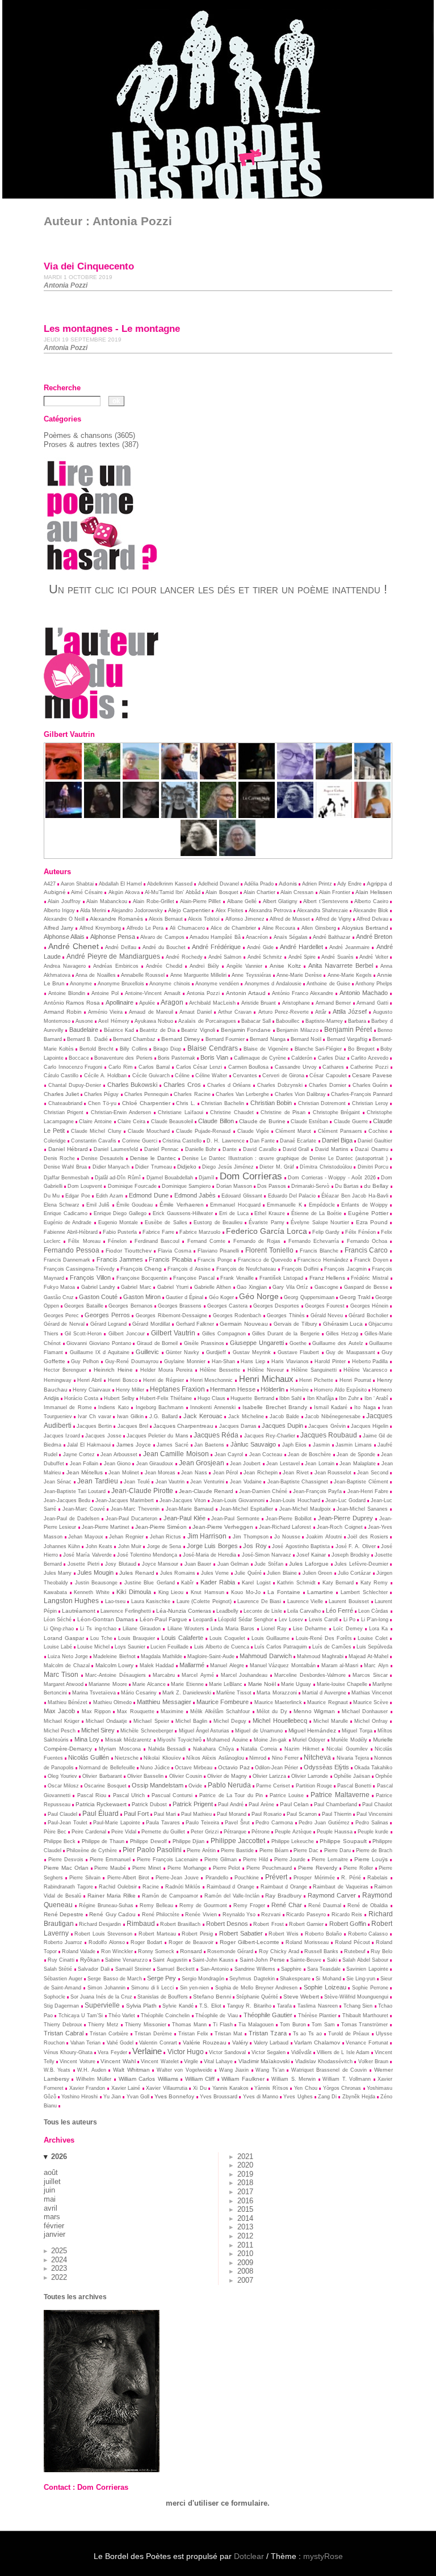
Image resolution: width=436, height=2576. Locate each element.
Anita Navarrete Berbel (341, 966)
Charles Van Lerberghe (242, 1094)
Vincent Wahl (118, 2061)
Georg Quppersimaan (309, 1297)
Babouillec (288, 1021)
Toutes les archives (75, 2297)
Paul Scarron (302, 1814)
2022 (59, 2277)
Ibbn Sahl (290, 1398)
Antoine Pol (105, 993)
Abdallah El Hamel (120, 884)
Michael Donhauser (365, 1711)
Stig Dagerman (62, 2006)
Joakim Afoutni (324, 1537)
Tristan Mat (229, 2034)
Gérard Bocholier (368, 1316)
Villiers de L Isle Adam (343, 2052)
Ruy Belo (381, 1951)
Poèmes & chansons (78, 435)
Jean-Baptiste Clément (361, 1482)
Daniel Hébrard (68, 1149)
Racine (151, 1887)
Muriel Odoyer (309, 1740)
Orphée (384, 1776)
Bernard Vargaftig (347, 1039)
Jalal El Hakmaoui (89, 1445)
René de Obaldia (368, 1905)
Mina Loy (87, 1739)
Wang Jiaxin (234, 2070)
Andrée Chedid (164, 966)
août (51, 2172)
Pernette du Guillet (163, 1832)
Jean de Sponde (356, 1454)
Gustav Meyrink (252, 1352)
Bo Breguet (361, 1049)
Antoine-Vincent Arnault (153, 993)
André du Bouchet (164, 947)
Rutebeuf (355, 1951)
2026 (59, 2156)
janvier (54, 2234)
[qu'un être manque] (295, 777)
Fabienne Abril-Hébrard (71, 1232)
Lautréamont (79, 1611)
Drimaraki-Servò (310, 1186)
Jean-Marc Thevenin (135, 1509)
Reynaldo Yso (239, 1915)
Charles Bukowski (133, 1085)
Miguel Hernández (312, 1730)
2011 (245, 2245)
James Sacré (173, 1445)
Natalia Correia (259, 1749)
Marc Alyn (376, 1666)
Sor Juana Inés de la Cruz (101, 1997)
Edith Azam (110, 1196)
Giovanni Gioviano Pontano (98, 1343)
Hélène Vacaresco (365, 1370)
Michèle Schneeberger (146, 1731)
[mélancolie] (372, 777)
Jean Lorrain (319, 1464)
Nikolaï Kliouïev (162, 1758)
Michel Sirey (98, 1730)
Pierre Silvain (85, 1878)
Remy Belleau (156, 1905)
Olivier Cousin (186, 1776)
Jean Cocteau (266, 1454)
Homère (299, 1390)
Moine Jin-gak (270, 1740)
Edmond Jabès (195, 1195)
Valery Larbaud (271, 2043)
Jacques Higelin (370, 1426)
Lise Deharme (310, 1629)
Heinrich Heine (113, 1370)
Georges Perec (62, 1316)
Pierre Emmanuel (110, 1860)
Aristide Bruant (259, 1003)
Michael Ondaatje (106, 1721)
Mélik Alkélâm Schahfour (220, 1711)
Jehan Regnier (126, 1537)
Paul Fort (136, 1814)
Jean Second (372, 1473)
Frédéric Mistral (370, 1278)
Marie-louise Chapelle (342, 1684)
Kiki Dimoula (134, 1592)
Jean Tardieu (98, 1481)
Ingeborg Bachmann (160, 1407)
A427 (50, 884)
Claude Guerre (351, 1122)
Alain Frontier (335, 892)
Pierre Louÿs (371, 1859)
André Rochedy (184, 957)
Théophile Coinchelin (165, 2016)
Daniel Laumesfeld (116, 1149)
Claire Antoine (95, 1122)
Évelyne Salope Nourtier (320, 1222)
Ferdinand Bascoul (157, 1241)
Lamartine (320, 1592)
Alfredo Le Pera (145, 928)
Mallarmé (192, 1665)
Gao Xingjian (252, 1287)
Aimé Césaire (87, 892)
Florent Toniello (269, 1250)
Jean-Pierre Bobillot (289, 1519)
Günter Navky (183, 1352)
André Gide (260, 947)
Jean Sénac (58, 1482)
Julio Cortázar (354, 1573)
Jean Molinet (123, 1473)
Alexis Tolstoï (204, 919)
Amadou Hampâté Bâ (215, 937)
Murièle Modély (349, 1740)
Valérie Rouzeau (205, 2042)
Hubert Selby (119, 1398)
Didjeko (187, 1167)
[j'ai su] (102, 815)
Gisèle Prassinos (204, 1343)
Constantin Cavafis (94, 1141)
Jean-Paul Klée (185, 1518)
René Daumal (325, 1905)
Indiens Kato (113, 1407)
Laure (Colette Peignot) (204, 1601)
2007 (245, 2280)
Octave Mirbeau (194, 1768)
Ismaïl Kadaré (331, 1407)
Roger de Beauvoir (191, 1942)
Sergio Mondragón (203, 1979)
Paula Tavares (163, 1823)
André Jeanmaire (349, 947)
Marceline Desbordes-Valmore (310, 1675)
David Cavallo (260, 1149)
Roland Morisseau (307, 1942)
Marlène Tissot (234, 1693)
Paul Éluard (100, 1814)
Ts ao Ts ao (308, 2034)
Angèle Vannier (244, 966)
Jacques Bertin (94, 1426)
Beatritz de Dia (158, 1030)
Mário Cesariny (139, 1693)
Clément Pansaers (340, 1131)
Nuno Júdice (155, 1768)
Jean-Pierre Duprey (345, 1518)
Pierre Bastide (237, 1850)
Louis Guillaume (271, 1638)
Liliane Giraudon (142, 1629)
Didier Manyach (111, 1167)
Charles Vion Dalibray (300, 1094)
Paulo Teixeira (202, 1823)
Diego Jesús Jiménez (228, 1167)
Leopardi (203, 1620)
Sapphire (291, 1969)
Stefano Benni (212, 1997)
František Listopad (282, 1278)
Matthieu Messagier (164, 1702)
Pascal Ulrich (129, 1795)
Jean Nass (194, 1473)
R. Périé (351, 1878)
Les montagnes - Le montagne (112, 329)
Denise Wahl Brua (65, 1167)
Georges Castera (227, 1306)
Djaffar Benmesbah (66, 1178)
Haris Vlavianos (290, 1361)
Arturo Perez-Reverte (284, 1012)
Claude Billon (216, 1121)
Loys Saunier (130, 1647)
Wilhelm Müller (94, 2079)
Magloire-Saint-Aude (211, 1656)
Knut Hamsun (207, 1592)
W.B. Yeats (57, 2070)
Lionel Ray (274, 1629)
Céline (182, 1076)
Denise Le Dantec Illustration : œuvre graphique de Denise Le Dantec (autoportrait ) (285, 1158)
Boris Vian (214, 1057)
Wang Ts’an (270, 2070)
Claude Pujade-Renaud (203, 1131)
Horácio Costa (81, 1398)
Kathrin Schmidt (296, 1583)
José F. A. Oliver (356, 1546)
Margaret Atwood (64, 1684)
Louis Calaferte (182, 1638)
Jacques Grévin (327, 1426)
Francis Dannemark (67, 1260)
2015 (245, 2209)
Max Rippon (96, 1711)
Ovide (195, 1786)
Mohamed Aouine (227, 1740)
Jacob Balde (284, 1416)
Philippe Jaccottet (238, 1841)
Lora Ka (378, 1629)
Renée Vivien (201, 1915)
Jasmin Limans (354, 1445)
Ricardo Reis (347, 1915)
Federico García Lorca (267, 1231)
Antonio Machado (364, 993)
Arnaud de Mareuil (151, 1012)
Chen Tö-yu (102, 1103)
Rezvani (271, 1915)
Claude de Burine (262, 1121)
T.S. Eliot (210, 2006)
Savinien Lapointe (367, 1969)
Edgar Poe (77, 1196)
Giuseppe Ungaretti (257, 1343)
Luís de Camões (332, 1647)
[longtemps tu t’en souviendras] (372, 815)
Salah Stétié (58, 1969)
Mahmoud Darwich (265, 1656)
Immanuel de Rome (68, 1407)
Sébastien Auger (63, 1979)
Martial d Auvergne (324, 1693)
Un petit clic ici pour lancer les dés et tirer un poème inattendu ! (218, 589)
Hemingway (58, 1380)
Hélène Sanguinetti (314, 1370)
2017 (245, 2192)
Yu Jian (112, 2097)
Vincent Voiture (77, 2061)
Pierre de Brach (374, 1850)
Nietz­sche (127, 1758)
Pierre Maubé (110, 1868)
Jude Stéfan (269, 1564)
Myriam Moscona (120, 1749)
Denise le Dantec (153, 1158)
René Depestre (64, 1914)
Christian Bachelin (223, 1103)
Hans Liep (253, 1361)
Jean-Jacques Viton (183, 1500)
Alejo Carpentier (189, 910)
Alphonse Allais (64, 937)
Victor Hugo (186, 2052)
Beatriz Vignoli (198, 1030)
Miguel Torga (357, 1731)
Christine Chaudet (232, 1112)
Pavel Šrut (237, 1823)
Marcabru (164, 1675)
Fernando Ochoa (367, 1241)
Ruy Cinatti (61, 1960)
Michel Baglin (191, 1721)
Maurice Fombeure (223, 1702)
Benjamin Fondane (246, 1030)
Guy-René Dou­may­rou (132, 1361)
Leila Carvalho (304, 1611)
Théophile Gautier (268, 2015)
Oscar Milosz (63, 1786)
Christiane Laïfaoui (181, 1112)
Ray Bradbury (283, 1896)
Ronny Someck (156, 1951)
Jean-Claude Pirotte (142, 1491)
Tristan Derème (153, 2034)
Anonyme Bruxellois (121, 984)
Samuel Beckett (175, 1969)
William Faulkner (243, 2079)
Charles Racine (192, 1094)
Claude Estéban (309, 1122)
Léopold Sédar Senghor (246, 1620)
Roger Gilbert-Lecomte (250, 1942)
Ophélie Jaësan (352, 1776)
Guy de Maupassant (351, 1352)
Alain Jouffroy (64, 901)
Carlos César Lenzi (199, 1067)
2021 (245, 2156)
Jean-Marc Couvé (84, 1509)
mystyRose (323, 2556)
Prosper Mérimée (314, 1878)
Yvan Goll (138, 2097)
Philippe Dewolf (148, 1841)
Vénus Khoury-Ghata (68, 2052)
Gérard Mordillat (151, 1324)
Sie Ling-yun (361, 1979)
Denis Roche (59, 1158)
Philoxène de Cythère (92, 1850)
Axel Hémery (114, 1021)
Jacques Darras (238, 1426)
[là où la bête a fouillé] (218, 777)
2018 (245, 2183)
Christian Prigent (64, 1112)
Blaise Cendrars (213, 1048)
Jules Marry (58, 1573)
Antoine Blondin (67, 993)
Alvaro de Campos (162, 937)
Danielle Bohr (201, 1149)
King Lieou (171, 1592)
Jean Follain (84, 1464)
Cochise (378, 1131)
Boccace (79, 1058)
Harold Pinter (330, 1361)
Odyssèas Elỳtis (326, 1767)
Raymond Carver (332, 1895)
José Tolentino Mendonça (147, 1555)
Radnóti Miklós (183, 1887)
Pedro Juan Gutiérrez (324, 1823)
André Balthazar (332, 937)
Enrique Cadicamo (66, 1213)
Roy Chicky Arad (279, 1951)
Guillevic (147, 1352)
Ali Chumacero (187, 928)
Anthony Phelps (374, 984)
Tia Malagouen (256, 2025)
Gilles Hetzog (342, 1334)
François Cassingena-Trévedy (79, 1269)
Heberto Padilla (370, 1361)
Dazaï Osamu (372, 1149)
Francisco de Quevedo (265, 1260)
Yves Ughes (298, 2097)
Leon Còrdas (373, 1611)
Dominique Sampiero (186, 1186)
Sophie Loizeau (325, 1987)
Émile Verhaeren (181, 1205)
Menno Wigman (314, 1711)
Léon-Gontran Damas (106, 1619)
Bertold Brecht (97, 1049)
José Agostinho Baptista (301, 1546)
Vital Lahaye (218, 2061)
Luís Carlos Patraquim (281, 1647)
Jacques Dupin (282, 1426)
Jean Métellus (85, 1472)
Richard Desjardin (100, 1924)
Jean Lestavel (283, 1464)
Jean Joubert (245, 1464)
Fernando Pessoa (72, 1250)
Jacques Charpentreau (183, 1426)
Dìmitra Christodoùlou (326, 1167)
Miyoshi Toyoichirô (179, 1740)
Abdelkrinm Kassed (170, 884)
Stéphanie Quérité (257, 1997)
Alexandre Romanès (116, 919)
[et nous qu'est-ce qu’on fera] (334, 777)
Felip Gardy (326, 1232)
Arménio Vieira (105, 1012)
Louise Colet (373, 1638)
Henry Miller (130, 1390)
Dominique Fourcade (132, 1186)
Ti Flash (223, 2025)
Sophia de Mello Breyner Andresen (257, 1988)
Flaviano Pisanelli (218, 1251)
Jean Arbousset (119, 1454)
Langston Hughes (72, 1601)
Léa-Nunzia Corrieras (184, 1611)
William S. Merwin (294, 2079)
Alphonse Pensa (113, 937)
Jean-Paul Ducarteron (131, 1519)
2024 (59, 2260)
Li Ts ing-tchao (98, 1629)
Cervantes (245, 1076)
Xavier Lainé (126, 2088)
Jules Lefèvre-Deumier (361, 1564)
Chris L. (186, 1103)
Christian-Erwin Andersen (121, 1112)
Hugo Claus (211, 1398)
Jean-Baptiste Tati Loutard (75, 1491)
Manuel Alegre (227, 1666)
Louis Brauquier (137, 1638)
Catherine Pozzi (369, 1067)
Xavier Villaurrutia (167, 2088)
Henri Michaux (266, 1379)
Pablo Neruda (229, 1785)
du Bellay (376, 1186)
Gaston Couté (98, 1297)
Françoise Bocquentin (142, 1278)
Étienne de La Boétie (316, 1213)
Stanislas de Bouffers (163, 1997)
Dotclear (249, 2556)
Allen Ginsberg (319, 928)
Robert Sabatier (241, 1933)
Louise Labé (58, 1647)
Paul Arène (261, 1805)
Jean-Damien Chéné (263, 1491)
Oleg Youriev (62, 1776)
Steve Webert (301, 1997)
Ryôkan (90, 1960)
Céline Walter (211, 1076)
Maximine (172, 1711)
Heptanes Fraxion (177, 1389)
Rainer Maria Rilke (112, 1896)
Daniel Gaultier (375, 1141)
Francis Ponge (215, 1260)
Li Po (349, 1620)
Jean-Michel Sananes (362, 1509)
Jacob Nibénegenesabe (333, 1416)
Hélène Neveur (266, 1370)
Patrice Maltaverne (340, 1795)
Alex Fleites (230, 910)
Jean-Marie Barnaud (190, 1509)
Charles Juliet (61, 1094)
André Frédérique (216, 947)
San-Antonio (215, 1969)
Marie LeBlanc (226, 1684)
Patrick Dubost (149, 1805)
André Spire (302, 957)
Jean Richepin (260, 1473)
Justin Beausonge (96, 1583)
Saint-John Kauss (213, 1960)
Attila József (350, 1011)
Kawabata (55, 1592)
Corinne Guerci (140, 1141)
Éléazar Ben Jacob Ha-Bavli (355, 1196)
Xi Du (200, 2088)
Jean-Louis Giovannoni (238, 1500)
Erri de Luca (234, 1213)
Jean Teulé (137, 1482)
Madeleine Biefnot (114, 1656)
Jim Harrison (207, 1536)
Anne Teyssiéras (251, 975)
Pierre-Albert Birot (128, 1878)
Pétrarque (235, 1832)
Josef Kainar (311, 1555)
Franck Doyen (371, 1260)
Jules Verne (215, 1573)
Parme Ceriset (273, 1786)
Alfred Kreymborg (100, 928)
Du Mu (52, 1196)
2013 (245, 2227)
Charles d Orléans (229, 1085)
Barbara (357, 1021)
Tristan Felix (193, 2034)
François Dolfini (300, 1269)
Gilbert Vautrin (173, 1333)
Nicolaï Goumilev (347, 1749)
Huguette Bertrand (252, 1398)
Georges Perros (107, 1315)
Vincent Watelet (160, 2061)
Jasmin (321, 1445)
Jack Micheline (246, 1416)
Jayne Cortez (79, 1454)
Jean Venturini (207, 1482)
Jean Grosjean (202, 1463)
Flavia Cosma (175, 1251)
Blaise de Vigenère (266, 1049)
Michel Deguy (230, 1721)
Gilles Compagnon (224, 1334)
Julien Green (317, 1573)
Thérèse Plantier (317, 2016)
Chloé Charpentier (146, 1103)
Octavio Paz (234, 1767)
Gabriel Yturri (173, 1287)
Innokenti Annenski (213, 1407)
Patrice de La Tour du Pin (231, 1795)
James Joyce (134, 1445)
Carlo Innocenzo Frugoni (73, 1067)
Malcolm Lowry (115, 1665)
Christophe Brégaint (337, 1112)
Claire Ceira (131, 1122)
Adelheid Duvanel (219, 884)
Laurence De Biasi (259, 1601)
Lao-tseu (115, 1601)
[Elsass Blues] (179, 777)
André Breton (374, 937)
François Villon (90, 1278)
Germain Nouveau (244, 1324)
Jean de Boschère (309, 1454)
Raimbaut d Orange (284, 1887)
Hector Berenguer (65, 1370)
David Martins (332, 1149)
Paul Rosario (267, 1814)
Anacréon (257, 937)
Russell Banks (321, 1951)
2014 (245, 2218)
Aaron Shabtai (77, 884)
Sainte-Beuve (306, 1960)
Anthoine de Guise (328, 984)
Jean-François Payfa (317, 1491)
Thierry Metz (103, 2025)
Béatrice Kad (119, 1030)
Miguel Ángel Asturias (204, 1731)
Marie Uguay (296, 1684)
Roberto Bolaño (323, 1934)
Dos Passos (272, 1186)
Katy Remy (374, 1583)
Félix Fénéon (360, 1232)
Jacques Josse (103, 1436)
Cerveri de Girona (283, 1076)
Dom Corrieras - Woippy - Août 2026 (332, 1178)
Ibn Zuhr (349, 1398)
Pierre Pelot (227, 1868)
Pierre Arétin (201, 1850)
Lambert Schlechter (364, 1592)
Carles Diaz (332, 1058)
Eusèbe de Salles (166, 1222)
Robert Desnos (227, 1924)
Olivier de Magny (227, 1776)
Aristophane (296, 1003)
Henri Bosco (123, 1380)
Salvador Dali (93, 1969)
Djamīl (206, 1178)
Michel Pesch (60, 1731)
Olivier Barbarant (102, 1776)
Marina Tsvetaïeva (94, 1693)
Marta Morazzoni (276, 1693)
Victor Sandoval (227, 2052)
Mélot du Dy (272, 1711)
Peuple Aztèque (293, 1832)
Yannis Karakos (231, 2088)
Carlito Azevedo (370, 1058)
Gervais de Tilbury (295, 1324)
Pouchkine (247, 1878)
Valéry (240, 2042)
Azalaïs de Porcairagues (207, 1021)
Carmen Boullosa (249, 1067)
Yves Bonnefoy (174, 2096)
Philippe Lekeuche (293, 1841)
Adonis (288, 884)
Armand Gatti (372, 1003)
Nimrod (258, 1758)
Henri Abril (89, 1380)
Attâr (321, 1012)
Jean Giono (117, 1464)
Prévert (276, 1877)
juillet (52, 2181)
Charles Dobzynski (280, 1085)
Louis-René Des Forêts (324, 1638)
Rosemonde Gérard (230, 1951)
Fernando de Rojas (257, 1241)
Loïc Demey (348, 1629)
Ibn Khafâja (320, 1398)
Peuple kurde (373, 1832)
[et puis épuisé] (141, 777)
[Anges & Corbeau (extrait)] (199, 853)
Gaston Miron (142, 1297)
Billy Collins (134, 1049)
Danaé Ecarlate (298, 1141)
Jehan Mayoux (86, 1537)
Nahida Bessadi (167, 1749)
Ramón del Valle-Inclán (232, 1896)
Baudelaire (84, 1030)
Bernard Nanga (267, 1039)
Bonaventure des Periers (123, 1058)
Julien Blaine (282, 1573)
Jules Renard (137, 1573)
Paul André (231, 1805)
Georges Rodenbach (237, 1316)
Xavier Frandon (87, 2088)
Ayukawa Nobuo (154, 1021)
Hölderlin (272, 1389)
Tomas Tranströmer (365, 2025)
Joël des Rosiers (368, 1537)
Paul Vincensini (374, 1814)
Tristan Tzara (268, 2033)
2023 (59, 2268)
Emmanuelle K (284, 1205)
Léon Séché (58, 1620)
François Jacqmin (345, 1269)
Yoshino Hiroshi (79, 2097)
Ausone (84, 1021)
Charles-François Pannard (362, 1094)
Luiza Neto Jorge (68, 1656)
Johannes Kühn (62, 1546)
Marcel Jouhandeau (244, 1675)
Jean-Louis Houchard (295, 1500)
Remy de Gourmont (203, 1905)
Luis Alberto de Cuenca (222, 1647)
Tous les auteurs (70, 2122)
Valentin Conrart (158, 2043)
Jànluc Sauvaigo (253, 1444)
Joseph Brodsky (351, 1555)
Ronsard (191, 1951)
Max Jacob (59, 1711)
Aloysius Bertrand (365, 928)
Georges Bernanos (130, 1306)
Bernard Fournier (225, 1039)
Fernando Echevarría (314, 1241)
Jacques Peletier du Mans (158, 1436)
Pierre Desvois (66, 1860)
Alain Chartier (259, 892)
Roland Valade (79, 1951)
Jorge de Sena (164, 1546)
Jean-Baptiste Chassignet (298, 1482)
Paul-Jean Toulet (68, 1823)
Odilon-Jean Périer (276, 1768)
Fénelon (117, 1241)
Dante (230, 1149)
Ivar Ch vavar (94, 1416)
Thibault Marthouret (365, 2016)
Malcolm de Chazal (67, 1666)
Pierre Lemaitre (330, 1860)
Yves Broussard (219, 2097)
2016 (245, 2201)
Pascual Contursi (172, 1795)
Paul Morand (232, 1814)
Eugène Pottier (368, 1213)
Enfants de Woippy (364, 1205)
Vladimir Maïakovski (264, 2061)
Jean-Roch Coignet (339, 1527)
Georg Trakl (355, 1297)
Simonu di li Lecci (152, 1988)
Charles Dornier (328, 1085)
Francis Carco (366, 1250)
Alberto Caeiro (371, 901)
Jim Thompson (251, 1537)
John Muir (130, 1546)
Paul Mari (165, 1814)
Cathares (333, 1067)
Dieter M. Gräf (277, 1167)
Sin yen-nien (195, 1988)
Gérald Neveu (327, 1316)
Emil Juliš (98, 1205)
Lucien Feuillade (169, 1647)
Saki (332, 1960)
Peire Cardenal (89, 1832)
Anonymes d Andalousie (273, 984)
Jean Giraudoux (155, 1464)
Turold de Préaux (349, 2034)
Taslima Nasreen (318, 2006)
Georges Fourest (325, 1306)
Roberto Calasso (368, 1934)
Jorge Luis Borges (212, 1546)
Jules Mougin (95, 1572)
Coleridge (55, 1141)
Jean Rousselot (333, 1473)
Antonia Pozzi (203, 993)
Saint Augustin (170, 1960)
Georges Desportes (276, 1306)
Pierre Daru (338, 1850)
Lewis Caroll (323, 1620)
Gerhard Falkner (195, 1324)
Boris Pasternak (177, 1058)
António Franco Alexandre (303, 993)
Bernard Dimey (181, 1039)
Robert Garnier (306, 1924)
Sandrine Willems (255, 1969)
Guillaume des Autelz (338, 1343)
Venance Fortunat (367, 2043)
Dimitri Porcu (373, 1167)
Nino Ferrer (285, 1758)
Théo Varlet (122, 2016)
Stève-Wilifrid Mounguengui (356, 1997)
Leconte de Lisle (263, 1611)
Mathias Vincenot (372, 1693)
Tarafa (284, 2006)
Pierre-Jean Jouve (177, 1878)
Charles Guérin (370, 1085)
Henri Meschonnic (212, 1380)
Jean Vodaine (246, 1482)
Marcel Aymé (198, 1675)
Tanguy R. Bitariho (249, 2006)
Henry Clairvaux (92, 1390)
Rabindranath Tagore (68, 1887)
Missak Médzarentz (128, 1740)
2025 (59, 2251)
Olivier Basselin (145, 1776)
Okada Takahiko (373, 1768)
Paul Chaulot (377, 1805)
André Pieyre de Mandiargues (113, 956)
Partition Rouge (314, 1786)
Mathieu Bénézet (68, 1702)
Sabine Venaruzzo (126, 1960)
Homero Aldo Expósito (340, 1390)
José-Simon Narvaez (267, 1555)
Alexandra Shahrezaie (322, 910)
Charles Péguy (101, 1094)
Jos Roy (255, 1546)
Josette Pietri (83, 1564)
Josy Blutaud (121, 1564)
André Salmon (225, 957)
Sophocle (54, 1997)
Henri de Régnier (163, 1380)
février (54, 2226)
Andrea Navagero (65, 966)
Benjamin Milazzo (297, 1030)
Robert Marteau (157, 1934)
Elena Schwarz (62, 1205)
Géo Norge (259, 1296)
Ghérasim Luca (343, 1324)
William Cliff (200, 2079)
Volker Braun (373, 2061)
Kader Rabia (218, 1582)
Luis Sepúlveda (374, 1647)
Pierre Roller (358, 1868)
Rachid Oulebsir (118, 1887)
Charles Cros (182, 1085)
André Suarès (338, 957)
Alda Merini (93, 910)
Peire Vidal (124, 1832)
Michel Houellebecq (280, 1721)
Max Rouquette (135, 1711)
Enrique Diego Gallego (120, 1213)
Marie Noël (262, 1684)
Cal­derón (302, 1058)
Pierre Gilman (221, 1860)
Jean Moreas (160, 1473)
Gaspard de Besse (366, 1287)
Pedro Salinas (372, 1823)
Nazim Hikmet (302, 1749)
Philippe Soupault (343, 1841)
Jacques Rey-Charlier (270, 1436)
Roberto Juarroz (63, 1942)
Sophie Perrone (370, 1988)
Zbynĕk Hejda (359, 2097)
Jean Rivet (295, 1473)
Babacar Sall (256, 1021)
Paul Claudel (62, 1814)
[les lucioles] (257, 777)
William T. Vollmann (347, 2079)
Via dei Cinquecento (89, 266)
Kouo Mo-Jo (246, 1592)
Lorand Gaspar (64, 1638)
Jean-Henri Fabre (368, 1491)
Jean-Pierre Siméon (161, 1527)
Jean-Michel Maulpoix (305, 1509)
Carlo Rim (121, 1067)
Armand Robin (63, 1012)
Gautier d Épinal (185, 1297)
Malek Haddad (157, 1666)
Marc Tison (61, 1675)
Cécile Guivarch (151, 1076)
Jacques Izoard (62, 1436)
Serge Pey (162, 1978)
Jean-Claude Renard (206, 1491)
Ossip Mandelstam (158, 1785)
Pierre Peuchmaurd (269, 1868)
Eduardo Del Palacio (292, 1196)
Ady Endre (349, 884)
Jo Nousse (287, 1537)
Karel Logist (256, 1583)
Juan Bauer (198, 1564)
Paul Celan (294, 1804)
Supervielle (102, 2005)
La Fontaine (284, 1592)
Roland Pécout (353, 1942)
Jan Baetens (209, 1445)
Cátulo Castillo (61, 1076)
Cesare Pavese (372, 1075)
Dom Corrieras (251, 1176)
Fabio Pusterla (120, 1232)
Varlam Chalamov (317, 2042)
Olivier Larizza (269, 1776)
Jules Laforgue (309, 1564)
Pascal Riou (92, 1795)
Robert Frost (268, 1924)
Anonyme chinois (169, 984)
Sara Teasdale (324, 1969)
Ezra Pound (372, 1222)
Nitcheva (317, 1757)
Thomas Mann (189, 2025)
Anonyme (81, 984)
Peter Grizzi (205, 1832)
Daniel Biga (337, 1140)
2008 (245, 2271)
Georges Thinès (286, 1316)
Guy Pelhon (85, 1361)
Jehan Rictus (166, 1537)
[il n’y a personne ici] (141, 815)
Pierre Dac (306, 1850)
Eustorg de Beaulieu (218, 1222)
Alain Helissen (374, 892)
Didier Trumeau (153, 1167)
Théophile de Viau (217, 2016)
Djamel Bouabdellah (170, 1178)
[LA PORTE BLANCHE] (179, 815)
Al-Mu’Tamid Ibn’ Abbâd (173, 892)
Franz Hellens (328, 1278)
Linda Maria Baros (232, 1629)
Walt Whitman (131, 2070)
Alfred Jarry (59, 928)
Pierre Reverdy (318, 1868)
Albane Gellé (242, 901)
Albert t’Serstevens (326, 901)
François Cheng (141, 1269)
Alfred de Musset (290, 919)
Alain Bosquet (222, 892)
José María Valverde (87, 1555)
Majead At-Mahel (368, 1656)
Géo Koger (221, 1297)
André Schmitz (265, 957)
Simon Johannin (106, 1988)
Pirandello (217, 1878)
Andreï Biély (204, 966)
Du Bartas (347, 1186)
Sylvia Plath (142, 2006)
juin (49, 2190)
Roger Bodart (146, 1942)
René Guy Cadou (112, 1914)
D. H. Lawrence (225, 1141)
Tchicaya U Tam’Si (81, 2016)
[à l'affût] (102, 777)
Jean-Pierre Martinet (106, 1527)
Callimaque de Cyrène (260, 1058)
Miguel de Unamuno (259, 1731)
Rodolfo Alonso (107, 1942)
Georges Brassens (180, 1306)
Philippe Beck (60, 1841)
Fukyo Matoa (60, 1287)
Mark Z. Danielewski (187, 1693)
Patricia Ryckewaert (101, 1804)
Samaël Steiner (133, 1969)
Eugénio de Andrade (68, 1222)
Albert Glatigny (280, 901)
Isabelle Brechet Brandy (275, 1407)
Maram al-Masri (340, 1666)
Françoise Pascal (194, 1278)
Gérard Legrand (109, 1324)
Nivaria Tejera (353, 1758)
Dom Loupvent (85, 1186)
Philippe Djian (189, 1841)
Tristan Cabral (64, 2033)
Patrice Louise (287, 1795)
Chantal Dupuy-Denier (75, 1085)
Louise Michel (93, 1647)
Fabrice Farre (158, 1232)
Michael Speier (151, 1721)
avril (51, 2208)
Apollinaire (120, 1002)
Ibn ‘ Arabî (376, 1398)
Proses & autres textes (82, 444)
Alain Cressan (297, 892)
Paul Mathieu (196, 1814)
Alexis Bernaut (166, 919)
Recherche (62, 388)
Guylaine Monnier (185, 1361)
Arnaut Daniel (196, 1012)
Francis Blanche (319, 1251)
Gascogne (326, 1287)
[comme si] (64, 815)
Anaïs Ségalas (291, 937)
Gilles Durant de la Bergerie (286, 1334)
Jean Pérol (225, 1473)
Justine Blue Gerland (150, 1583)
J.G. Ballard (163, 1416)
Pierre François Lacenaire (167, 1860)
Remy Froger (249, 1905)
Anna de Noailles (95, 975)
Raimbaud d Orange (230, 1887)
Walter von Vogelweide (185, 2070)
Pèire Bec (55, 1832)
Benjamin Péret (348, 1029)
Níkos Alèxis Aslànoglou (215, 1758)
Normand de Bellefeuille (107, 1768)
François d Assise (189, 1269)
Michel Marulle (331, 1721)
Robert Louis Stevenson (103, 1934)
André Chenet (74, 946)
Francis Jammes (120, 1259)
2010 (245, 2254)
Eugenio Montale (118, 1222)
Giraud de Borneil (157, 1343)
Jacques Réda (216, 1435)
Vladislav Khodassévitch (324, 2061)
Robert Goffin (348, 1924)
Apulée (147, 1003)
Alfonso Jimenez (245, 919)
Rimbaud (141, 1924)
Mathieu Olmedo (112, 1702)
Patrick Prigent (193, 1804)
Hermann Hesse (233, 1389)
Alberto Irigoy (59, 910)
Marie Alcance (149, 1684)
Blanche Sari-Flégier (318, 1049)
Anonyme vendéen (217, 984)
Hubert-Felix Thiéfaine (166, 1398)
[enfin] (64, 777)
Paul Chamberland (336, 1805)
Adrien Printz (317, 884)
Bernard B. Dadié (87, 1039)
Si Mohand (328, 1979)
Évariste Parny (266, 1222)
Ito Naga (365, 1407)
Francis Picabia (170, 1259)
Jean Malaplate (357, 1464)
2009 (245, 2263)
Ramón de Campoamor (170, 1896)
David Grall (296, 1149)
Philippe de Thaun (103, 1841)
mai (50, 2199)
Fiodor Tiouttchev (129, 1251)
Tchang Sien (358, 2006)
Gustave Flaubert (298, 1352)
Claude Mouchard (149, 1131)
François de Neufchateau (246, 1269)
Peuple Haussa (335, 1832)
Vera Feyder (112, 2052)
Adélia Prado (259, 884)
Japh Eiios (295, 1445)
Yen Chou (306, 2088)
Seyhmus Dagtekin (252, 1979)
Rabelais (378, 1878)
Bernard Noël (306, 1039)
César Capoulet (328, 1076)
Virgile (191, 2061)
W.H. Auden (92, 2070)
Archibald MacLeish (212, 1003)
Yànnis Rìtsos (271, 2088)
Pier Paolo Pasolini (152, 1850)
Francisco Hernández (323, 1260)
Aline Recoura (279, 928)
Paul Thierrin (337, 1814)
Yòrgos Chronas (342, 2088)
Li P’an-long (375, 1620)
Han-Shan (223, 1361)
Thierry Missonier (146, 2025)
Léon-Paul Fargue (163, 1619)
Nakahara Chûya (213, 1749)
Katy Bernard (338, 1583)
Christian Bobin (271, 1103)
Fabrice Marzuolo (200, 1232)
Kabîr (187, 1583)
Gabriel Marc (136, 1287)
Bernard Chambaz (134, 1039)
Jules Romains (178, 1573)
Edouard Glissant (242, 1196)
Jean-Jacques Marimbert (125, 1500)
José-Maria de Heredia (209, 1555)
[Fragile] (237, 853)
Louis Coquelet (227, 1638)
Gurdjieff (216, 1352)
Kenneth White (92, 1592)
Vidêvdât (301, 2052)
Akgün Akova (124, 892)
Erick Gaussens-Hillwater (183, 1213)
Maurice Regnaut (327, 1702)
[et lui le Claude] (218, 815)
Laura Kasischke (151, 1601)
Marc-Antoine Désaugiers (116, 1675)
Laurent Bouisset (349, 1601)
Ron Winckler (117, 1951)
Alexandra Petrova (270, 910)
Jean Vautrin (170, 1482)
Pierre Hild (255, 1860)
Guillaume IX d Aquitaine (100, 1352)
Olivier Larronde (310, 1776)
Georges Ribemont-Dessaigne (171, 1316)
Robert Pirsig (197, 1934)
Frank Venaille (237, 1278)
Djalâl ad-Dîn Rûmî (118, 1178)
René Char (287, 1905)
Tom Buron (293, 2025)
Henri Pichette (316, 1380)
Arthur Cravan (235, 1012)
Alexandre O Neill (64, 919)
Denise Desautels (102, 1158)
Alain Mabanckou (107, 901)
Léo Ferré (339, 1610)
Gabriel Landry (98, 1287)
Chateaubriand (65, 1103)
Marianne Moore (108, 1684)
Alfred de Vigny (334, 919)
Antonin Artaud (246, 993)
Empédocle (322, 1205)
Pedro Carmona (274, 1823)
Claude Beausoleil (172, 1122)
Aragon (172, 1002)
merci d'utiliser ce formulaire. (218, 2503)
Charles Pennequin (146, 1094)
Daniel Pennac (162, 1149)
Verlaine (147, 2051)
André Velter (374, 957)
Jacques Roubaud (329, 1435)
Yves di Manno (261, 2097)
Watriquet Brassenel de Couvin (329, 2070)
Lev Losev (291, 1620)
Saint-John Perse (262, 1960)
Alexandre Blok (371, 910)
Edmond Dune (148, 1195)
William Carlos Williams (148, 2079)
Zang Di (327, 2097)
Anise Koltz (285, 966)
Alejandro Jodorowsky (137, 910)
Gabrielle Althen (213, 1287)
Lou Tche (101, 1638)
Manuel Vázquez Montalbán (283, 1666)
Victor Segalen (269, 2052)
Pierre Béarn (274, 1850)
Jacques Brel (133, 1426)
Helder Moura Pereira (166, 1370)
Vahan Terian (86, 2043)
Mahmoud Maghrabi (320, 1656)
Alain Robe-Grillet (154, 901)
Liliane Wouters (186, 1629)
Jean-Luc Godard (345, 1500)
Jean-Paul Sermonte (235, 1519)
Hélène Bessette (220, 1370)
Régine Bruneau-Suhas (106, 1905)
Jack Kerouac (203, 1416)
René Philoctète (161, 1915)
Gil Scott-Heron (83, 1334)
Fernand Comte (206, 1241)
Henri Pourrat (355, 1380)
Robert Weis (284, 1934)
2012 (245, 2236)
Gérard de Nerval (64, 1324)
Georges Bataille (83, 1306)
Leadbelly (227, 1611)
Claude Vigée (253, 1131)
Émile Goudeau (135, 1205)
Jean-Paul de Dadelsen (72, 1519)
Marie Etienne (187, 1684)
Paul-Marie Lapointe (117, 1823)
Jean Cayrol (229, 1454)
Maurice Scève (371, 1702)
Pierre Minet (147, 1868)
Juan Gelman (233, 1564)
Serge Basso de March (115, 1979)
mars (52, 2217)
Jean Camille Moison (176, 1454)
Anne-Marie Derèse (299, 975)
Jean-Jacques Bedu (67, 1500)
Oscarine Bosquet (105, 1786)
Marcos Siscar (370, 1675)
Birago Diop (167, 1049)
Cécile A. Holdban (106, 1076)
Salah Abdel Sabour (365, 1960)
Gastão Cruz (59, 1297)
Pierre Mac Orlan (66, 1868)
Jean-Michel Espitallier (246, 1509)
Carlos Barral (154, 1067)
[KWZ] (295, 815)
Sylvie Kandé (178, 2006)
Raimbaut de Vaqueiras (340, 1887)
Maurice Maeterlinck (278, 1702)
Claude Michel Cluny (96, 1131)
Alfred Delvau (372, 919)
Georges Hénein (369, 1306)
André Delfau (121, 947)
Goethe (298, 1343)
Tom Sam (323, 2025)
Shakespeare (295, 1979)
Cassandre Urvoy (296, 1067)
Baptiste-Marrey (324, 1021)
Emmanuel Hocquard (235, 1205)
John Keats (99, 1546)
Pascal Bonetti (354, 1786)
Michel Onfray (371, 1721)
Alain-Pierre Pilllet (201, 901)
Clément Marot (293, 1131)
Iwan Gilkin (130, 1416)
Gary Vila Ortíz (290, 1287)
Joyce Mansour (160, 1564)
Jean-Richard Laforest (285, 1527)
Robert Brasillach (180, 1924)
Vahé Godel (120, 2043)
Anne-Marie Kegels (350, 975)
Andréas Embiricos (116, 966)
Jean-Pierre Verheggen (223, 1527)
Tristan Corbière (109, 2034)
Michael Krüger (62, 1721)
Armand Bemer (334, 1003)
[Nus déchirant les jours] (334, 815)
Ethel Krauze (270, 1213)
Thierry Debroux (63, 2025)
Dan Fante (262, 1141)
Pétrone (261, 1832)
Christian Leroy (370, 1103)
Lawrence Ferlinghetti (126, 1611)
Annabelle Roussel (143, 975)
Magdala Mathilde (162, 1656)
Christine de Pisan (283, 1112)
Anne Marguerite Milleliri (198, 975)
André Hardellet (301, 947)
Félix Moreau (84, 1241)
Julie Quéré (248, 1573)
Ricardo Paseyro (306, 1915)
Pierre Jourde (290, 1860)
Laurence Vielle (305, 1601)
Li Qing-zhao (59, 1629)
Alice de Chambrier (233, 928)
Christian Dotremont (322, 1103)
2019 (245, 2174)
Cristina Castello (182, 1141)
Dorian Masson (234, 1186)
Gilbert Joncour (127, 1334)
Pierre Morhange (187, 1868)
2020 (245, 2165)
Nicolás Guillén (89, 1757)
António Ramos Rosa (72, 1003)
